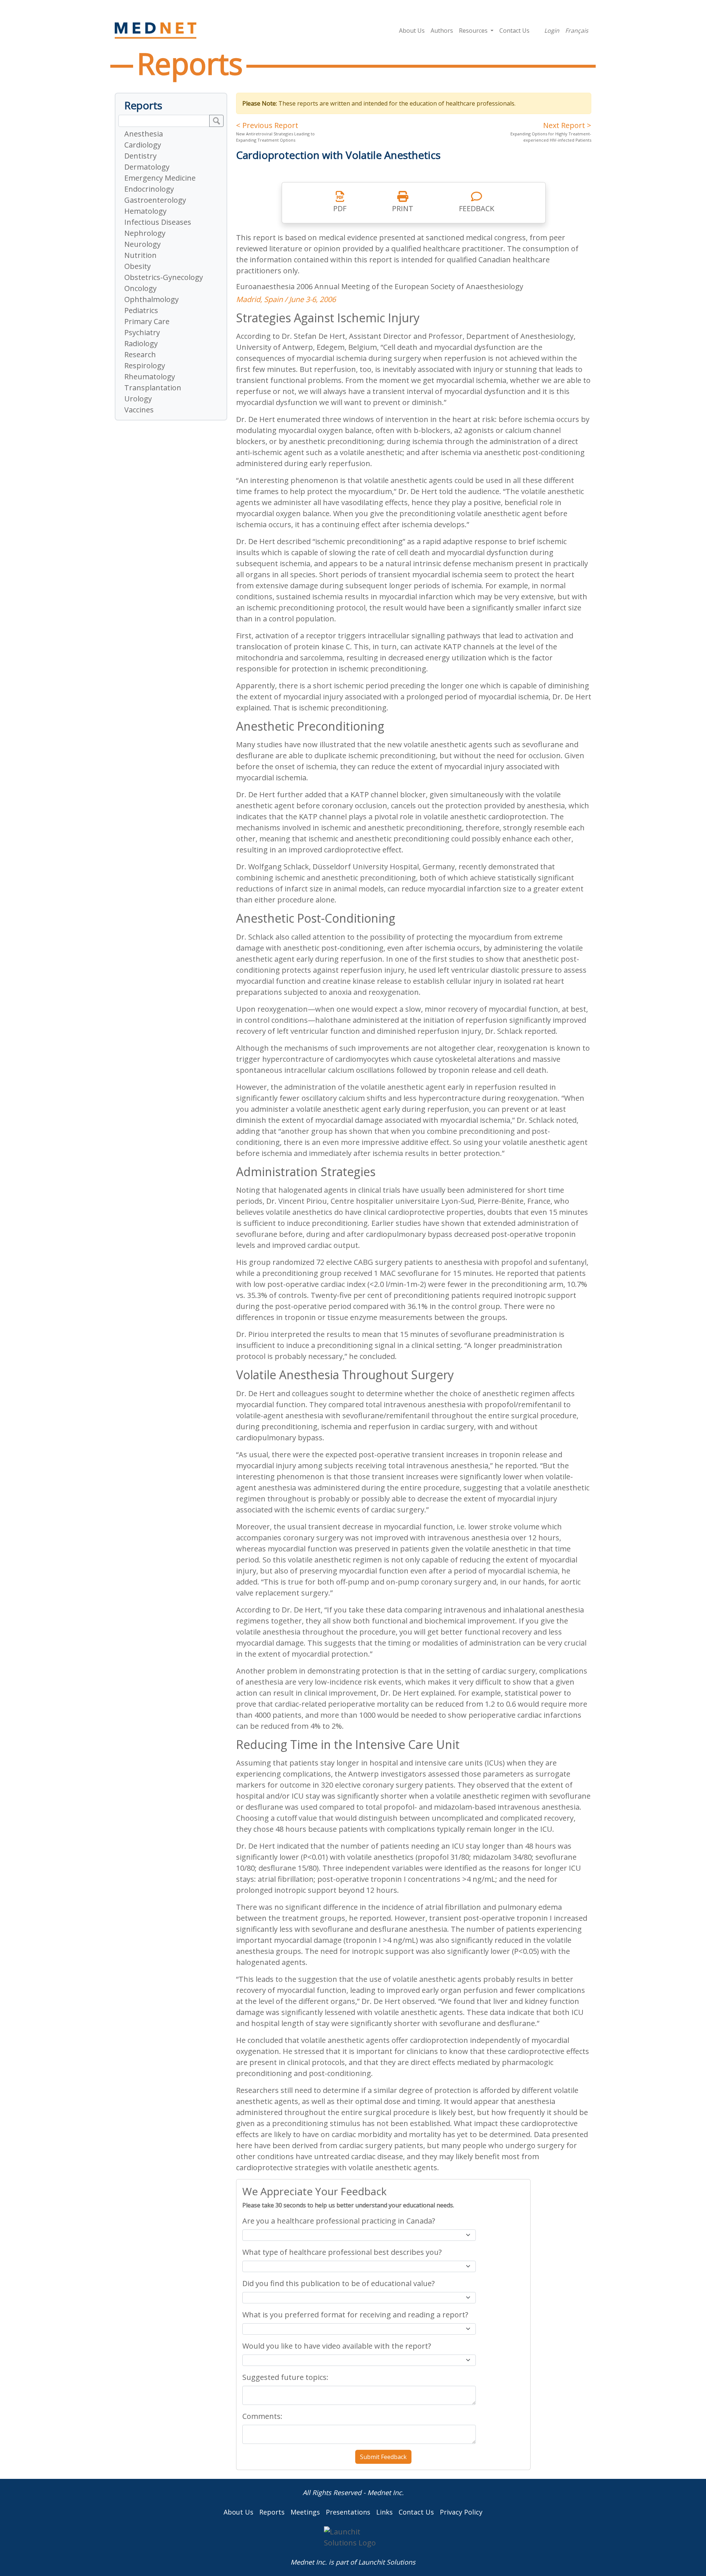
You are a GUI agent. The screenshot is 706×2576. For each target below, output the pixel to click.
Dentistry (140, 156)
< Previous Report (267, 125)
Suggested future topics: (285, 2377)
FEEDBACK (477, 208)
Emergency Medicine (160, 178)
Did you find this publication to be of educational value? (338, 2283)
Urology (138, 399)
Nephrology (145, 233)
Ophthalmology (151, 299)
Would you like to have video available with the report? (337, 2346)
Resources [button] (474, 31)
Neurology (142, 244)
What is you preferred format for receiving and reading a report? (355, 2315)
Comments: (262, 2416)
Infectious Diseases (158, 222)
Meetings (305, 2512)
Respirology (145, 366)
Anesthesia (144, 134)
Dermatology (147, 167)
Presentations (348, 2512)
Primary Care (147, 321)
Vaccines (139, 410)
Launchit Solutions (387, 2562)
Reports (272, 2512)
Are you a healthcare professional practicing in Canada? (339, 2221)
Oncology (140, 288)
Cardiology (143, 145)
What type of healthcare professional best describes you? (342, 2252)
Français (577, 31)
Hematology (145, 211)
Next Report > (567, 125)
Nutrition (140, 255)
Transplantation (153, 388)
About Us (412, 31)
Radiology (141, 343)
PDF (340, 208)
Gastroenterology (155, 200)
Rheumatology (150, 377)
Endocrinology (149, 189)
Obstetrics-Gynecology (164, 277)
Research (140, 354)
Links (384, 2512)
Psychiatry (142, 332)
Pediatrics (141, 310)
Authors (442, 31)
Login (552, 31)
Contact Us (514, 31)
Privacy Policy (461, 2512)
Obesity (138, 266)
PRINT (403, 208)
